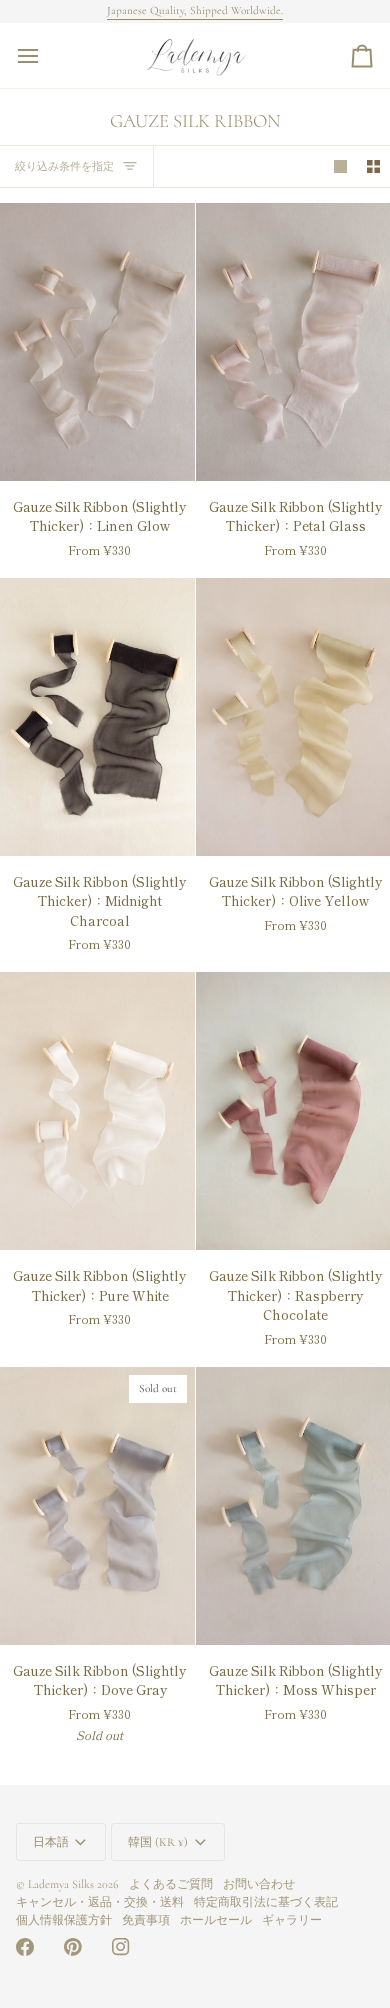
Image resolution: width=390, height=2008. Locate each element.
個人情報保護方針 (64, 1920)
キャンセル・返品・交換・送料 (100, 1902)
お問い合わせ (259, 1884)
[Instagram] (121, 1947)
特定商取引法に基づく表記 (266, 1902)
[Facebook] (25, 1947)
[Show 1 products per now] (340, 166)
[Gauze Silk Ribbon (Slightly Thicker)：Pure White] (97, 1111)
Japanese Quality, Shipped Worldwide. (195, 10)
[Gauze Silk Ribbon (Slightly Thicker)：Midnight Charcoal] (97, 717)
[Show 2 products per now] (373, 166)
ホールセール (216, 1920)
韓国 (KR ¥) (158, 1842)
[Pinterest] (73, 1947)
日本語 (51, 1842)
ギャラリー (292, 1920)
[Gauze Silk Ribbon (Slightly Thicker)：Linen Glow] (97, 342)
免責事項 (146, 1920)
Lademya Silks (61, 1884)
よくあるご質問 (171, 1884)
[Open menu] (46, 55)
